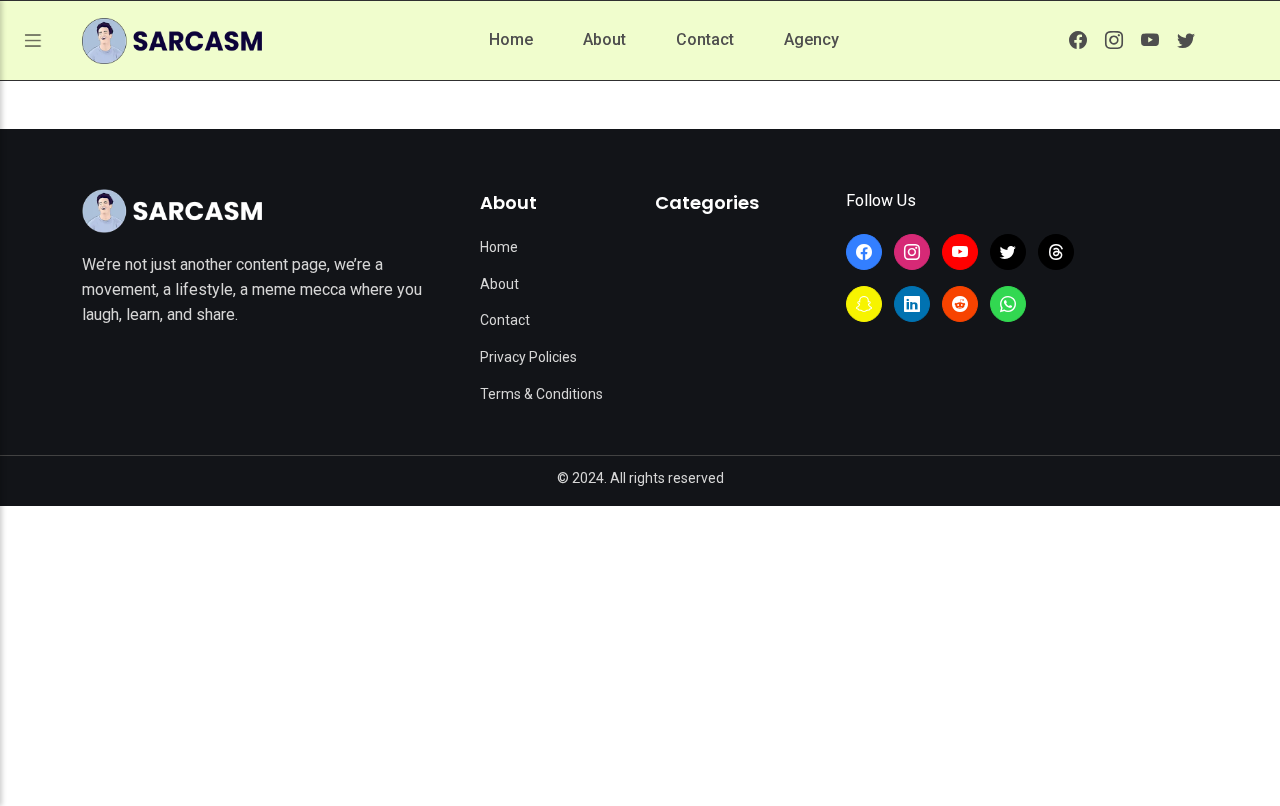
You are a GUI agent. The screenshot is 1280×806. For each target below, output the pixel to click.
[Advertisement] (640, 656)
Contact (705, 39)
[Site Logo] (172, 211)
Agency (811, 39)
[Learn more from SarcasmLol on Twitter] (1186, 40)
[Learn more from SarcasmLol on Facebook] (1078, 40)
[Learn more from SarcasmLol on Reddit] (960, 304)
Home (511, 39)
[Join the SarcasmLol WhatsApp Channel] (1008, 304)
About (604, 39)
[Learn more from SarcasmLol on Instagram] (1114, 40)
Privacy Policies (528, 357)
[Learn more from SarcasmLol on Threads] (1056, 252)
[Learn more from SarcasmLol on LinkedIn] (912, 304)
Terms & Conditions (541, 394)
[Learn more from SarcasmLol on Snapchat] (864, 304)
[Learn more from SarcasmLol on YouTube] (1150, 40)
